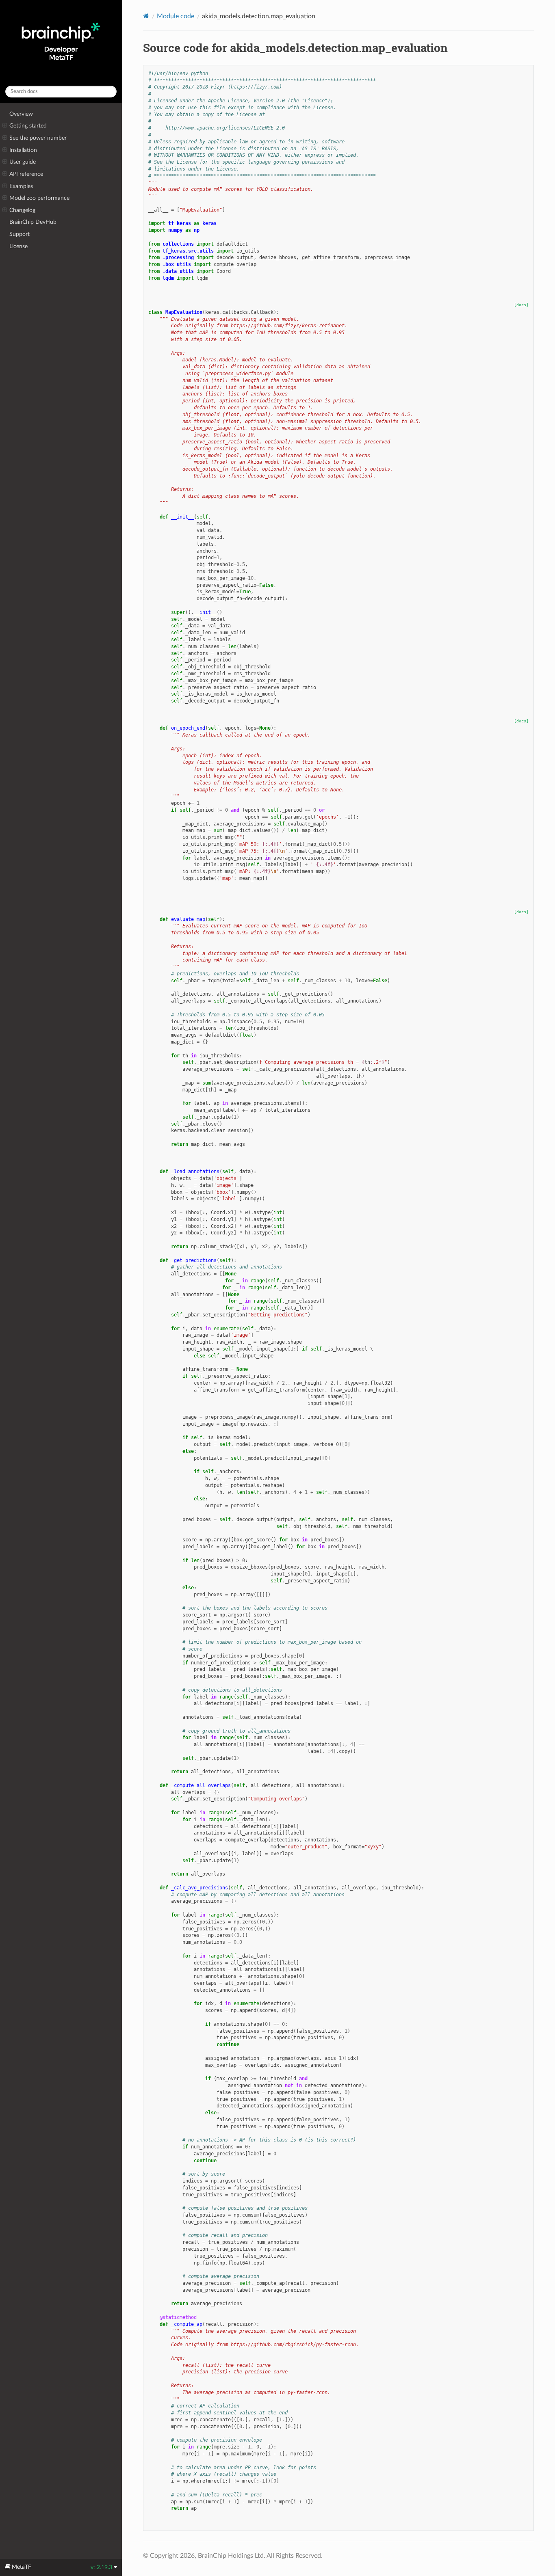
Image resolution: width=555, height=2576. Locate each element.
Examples (21, 186)
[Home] (146, 16)
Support (20, 234)
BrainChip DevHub (33, 222)
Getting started (28, 126)
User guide (23, 162)
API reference (26, 174)
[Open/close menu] (5, 126)
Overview (21, 114)
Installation (23, 150)
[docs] (521, 305)
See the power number (38, 138)
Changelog (22, 210)
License (18, 246)
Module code (176, 16)
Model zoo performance (39, 198)
